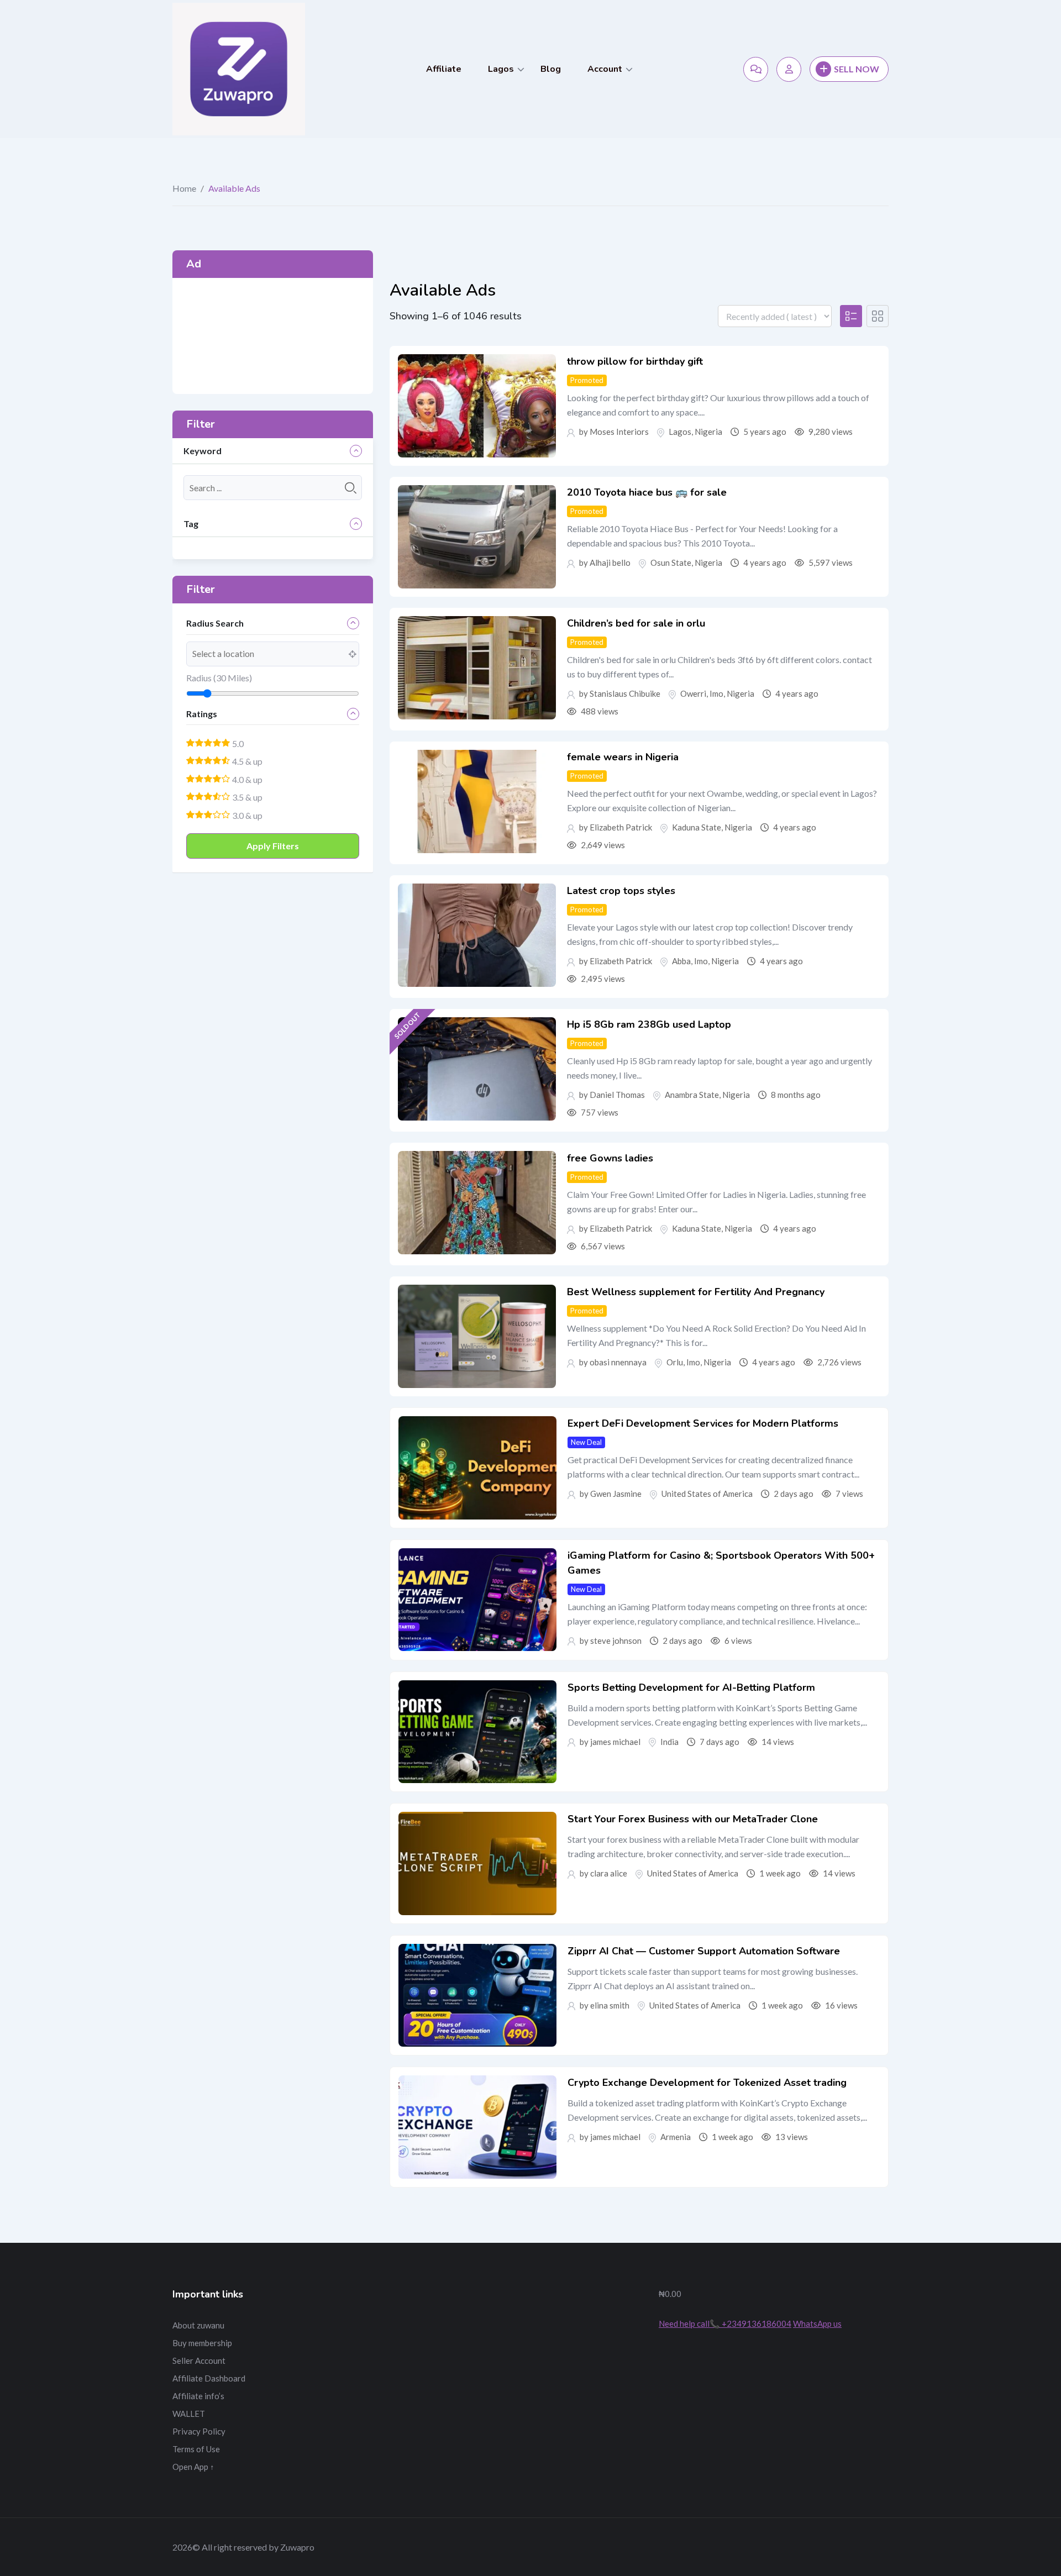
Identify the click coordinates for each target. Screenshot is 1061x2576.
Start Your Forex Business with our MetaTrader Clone (693, 1819)
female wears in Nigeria (623, 757)
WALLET (189, 2414)
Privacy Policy (199, 2431)
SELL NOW (857, 69)
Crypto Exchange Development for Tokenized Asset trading (707, 2083)
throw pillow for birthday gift (635, 361)
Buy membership (202, 2343)
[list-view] (851, 316)
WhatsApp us (817, 2323)
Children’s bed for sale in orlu (636, 623)
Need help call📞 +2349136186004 (725, 2323)
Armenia (676, 2137)
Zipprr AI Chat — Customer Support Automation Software (704, 1951)
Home (184, 188)
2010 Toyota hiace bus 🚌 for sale (647, 492)
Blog (551, 69)
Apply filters (273, 846)
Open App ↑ (193, 2467)
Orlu (675, 1362)
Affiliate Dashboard (209, 2378)
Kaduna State (697, 827)
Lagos (501, 69)
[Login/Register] (789, 69)
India (669, 1742)
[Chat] (756, 69)
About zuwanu (198, 2325)
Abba (681, 961)
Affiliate (444, 69)
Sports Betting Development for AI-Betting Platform (691, 1687)
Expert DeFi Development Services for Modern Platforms (703, 1423)
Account (605, 69)
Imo (716, 693)
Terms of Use (196, 2449)
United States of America (707, 1494)
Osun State (671, 562)
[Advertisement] (273, 336)
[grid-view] (878, 316)
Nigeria (708, 432)
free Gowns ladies (610, 1158)
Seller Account (199, 2361)
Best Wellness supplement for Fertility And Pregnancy (696, 1292)
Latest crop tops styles (621, 891)
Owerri (693, 693)
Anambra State (692, 1095)
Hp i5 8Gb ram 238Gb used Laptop (649, 1024)
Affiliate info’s (198, 2396)
